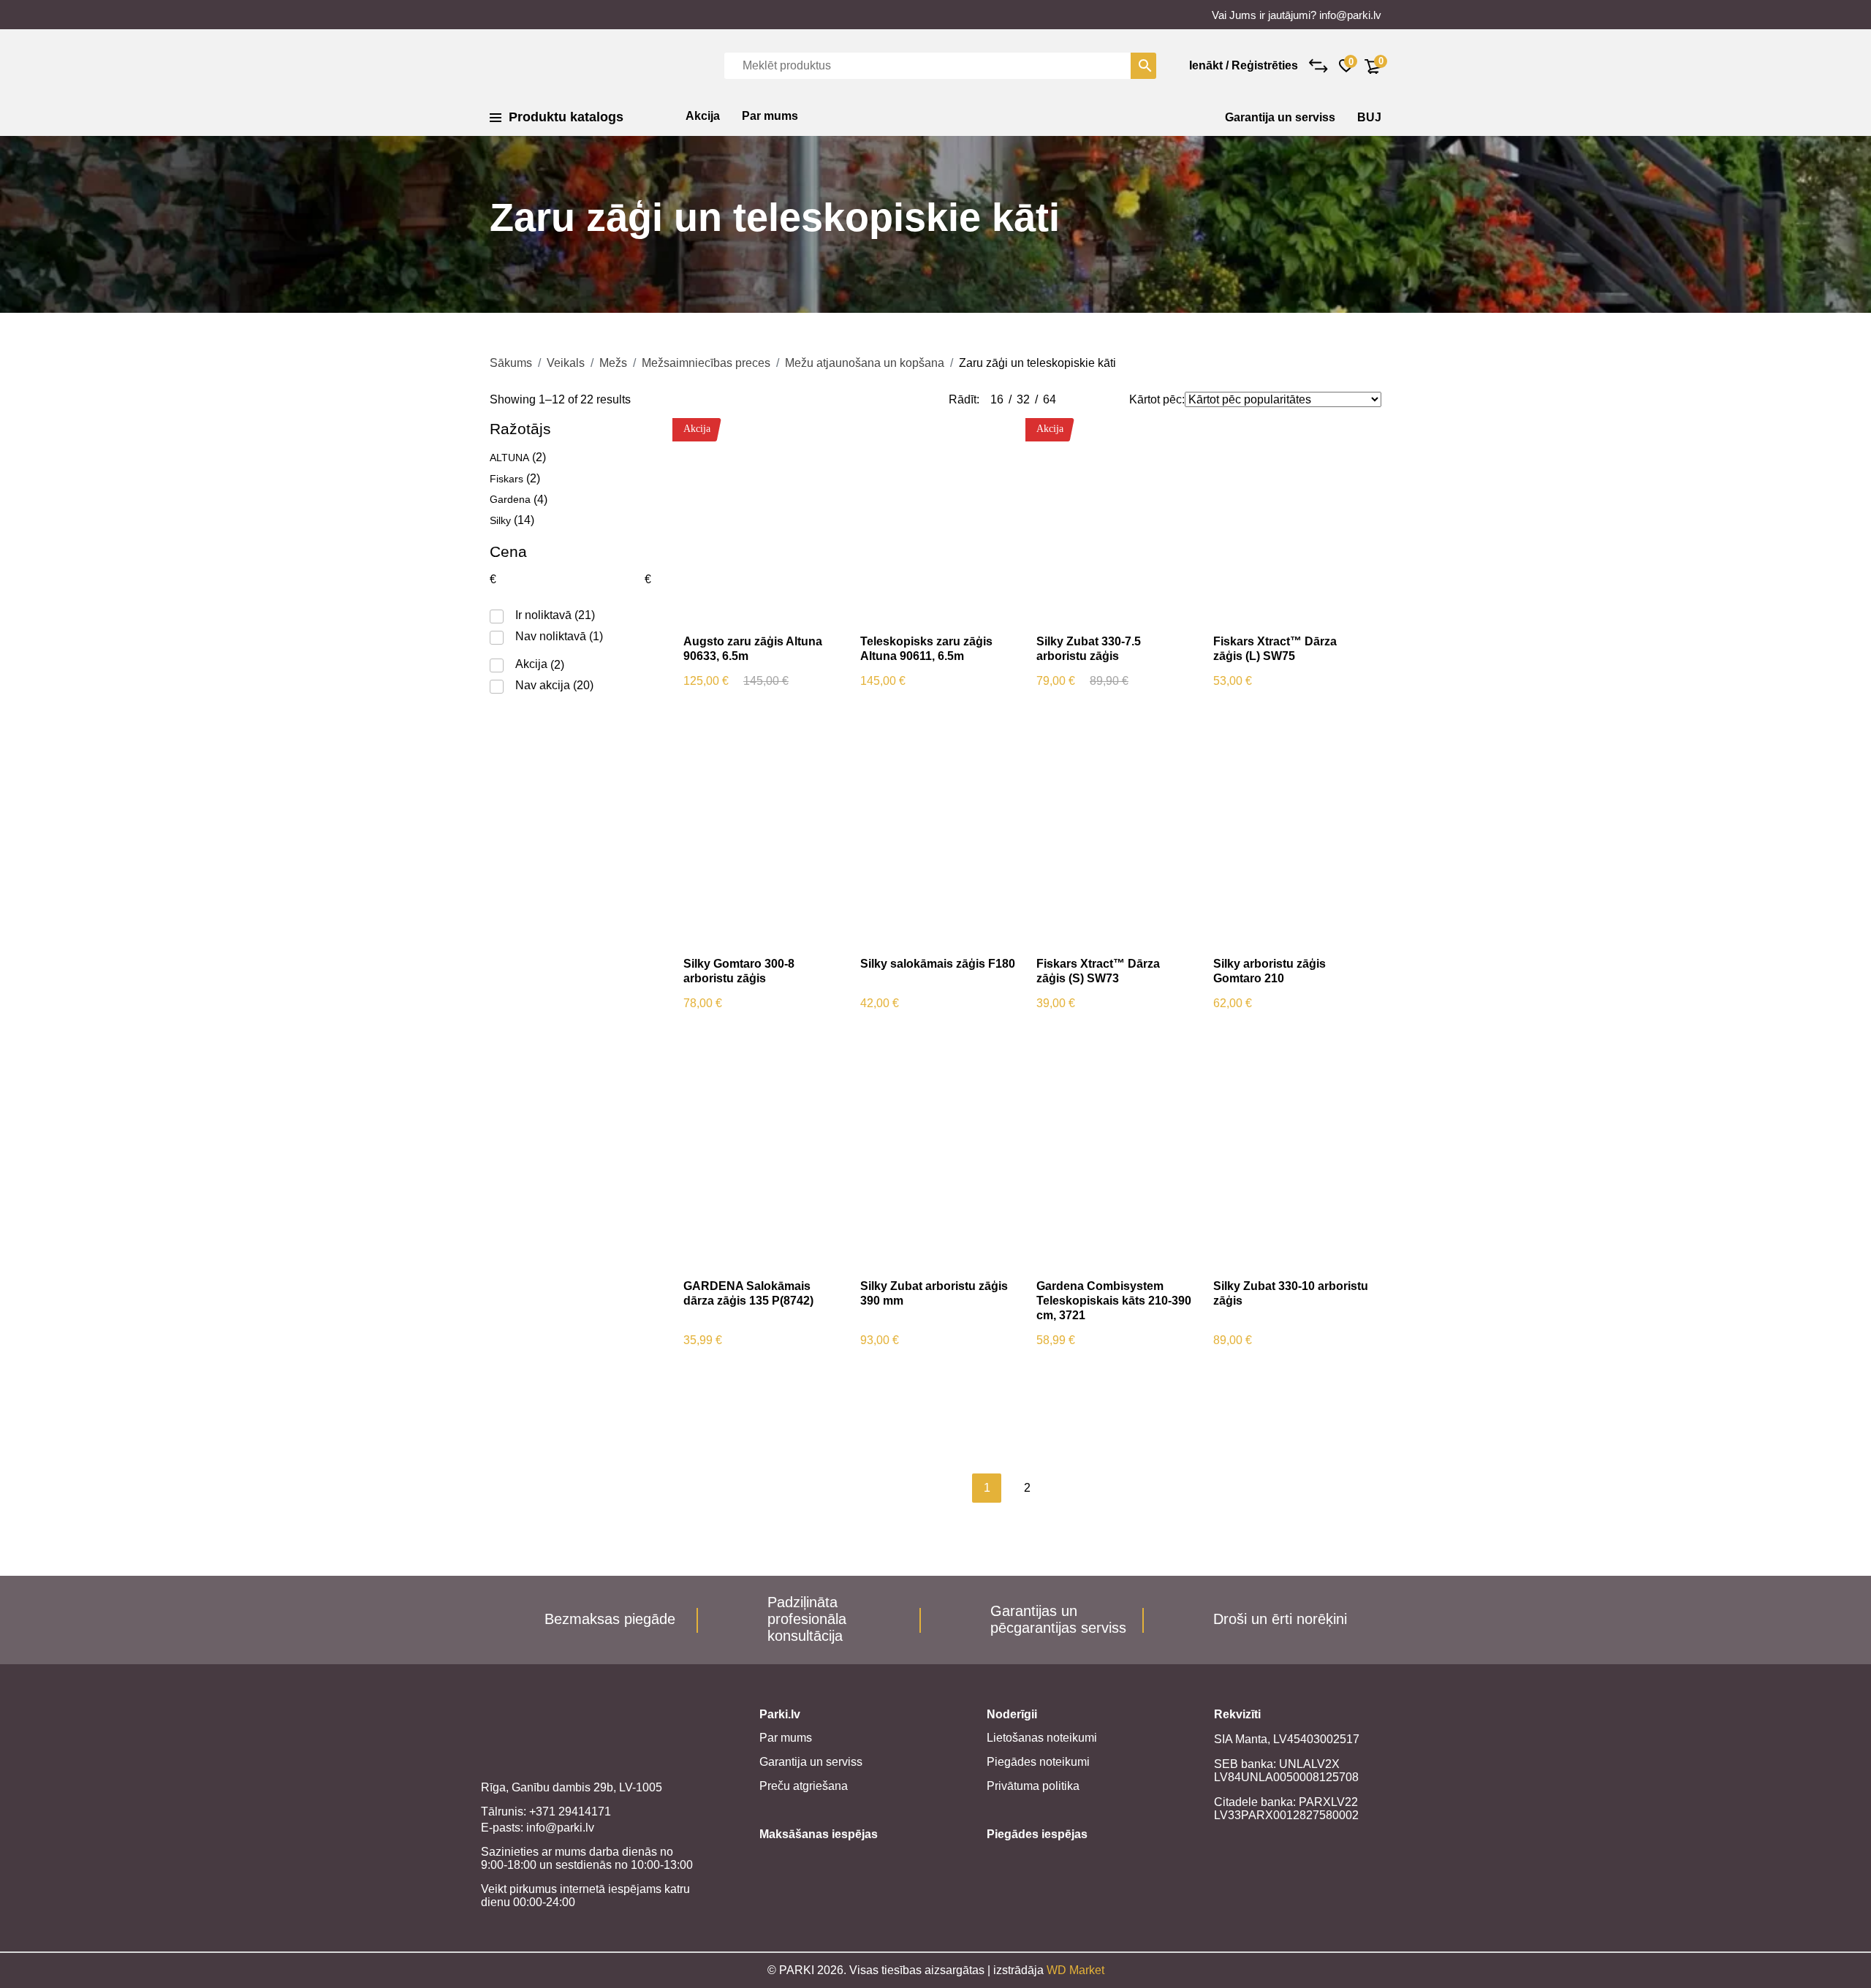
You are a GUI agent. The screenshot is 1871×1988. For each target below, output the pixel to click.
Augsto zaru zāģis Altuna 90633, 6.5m (753, 649)
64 (1050, 399)
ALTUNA (509, 458)
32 (1023, 399)
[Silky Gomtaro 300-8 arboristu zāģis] (761, 843)
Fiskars (506, 479)
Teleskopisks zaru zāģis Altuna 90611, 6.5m (926, 649)
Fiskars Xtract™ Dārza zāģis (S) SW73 (1098, 971)
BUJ (1369, 117)
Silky (500, 520)
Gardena (510, 499)
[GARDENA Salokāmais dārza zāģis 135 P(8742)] (761, 1166)
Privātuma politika (1033, 1786)
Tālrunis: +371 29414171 (546, 1811)
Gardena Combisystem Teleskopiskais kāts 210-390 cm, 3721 (1114, 1301)
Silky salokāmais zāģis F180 (938, 964)
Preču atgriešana (804, 1786)
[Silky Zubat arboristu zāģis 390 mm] (938, 1166)
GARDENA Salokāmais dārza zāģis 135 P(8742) (748, 1293)
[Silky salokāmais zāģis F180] (938, 843)
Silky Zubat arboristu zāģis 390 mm (934, 1293)
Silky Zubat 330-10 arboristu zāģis (1291, 1293)
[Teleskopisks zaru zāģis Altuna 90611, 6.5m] (938, 521)
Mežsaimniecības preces (706, 363)
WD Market (1075, 1970)
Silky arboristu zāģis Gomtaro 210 (1270, 971)
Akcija (703, 116)
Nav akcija (543, 685)
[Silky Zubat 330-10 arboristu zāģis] (1291, 1166)
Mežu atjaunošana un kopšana (865, 363)
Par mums (770, 116)
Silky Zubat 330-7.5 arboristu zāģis (1089, 649)
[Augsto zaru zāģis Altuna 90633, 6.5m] (761, 521)
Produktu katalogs (566, 117)
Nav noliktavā (551, 636)
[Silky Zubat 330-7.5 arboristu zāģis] (1114, 521)
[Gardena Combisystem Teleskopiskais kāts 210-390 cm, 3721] (1114, 1166)
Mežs (613, 363)
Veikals (566, 363)
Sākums (511, 363)
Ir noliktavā (543, 615)
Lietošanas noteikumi (1042, 1738)
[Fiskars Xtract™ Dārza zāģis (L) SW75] (1291, 521)
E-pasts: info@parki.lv (538, 1828)
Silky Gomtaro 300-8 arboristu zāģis (739, 971)
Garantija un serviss (1280, 117)
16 (997, 399)
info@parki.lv (1350, 15)
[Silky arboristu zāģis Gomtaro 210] (1291, 843)
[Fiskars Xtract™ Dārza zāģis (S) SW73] (1114, 843)
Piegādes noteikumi (1038, 1762)
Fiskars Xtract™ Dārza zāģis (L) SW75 (1275, 649)
